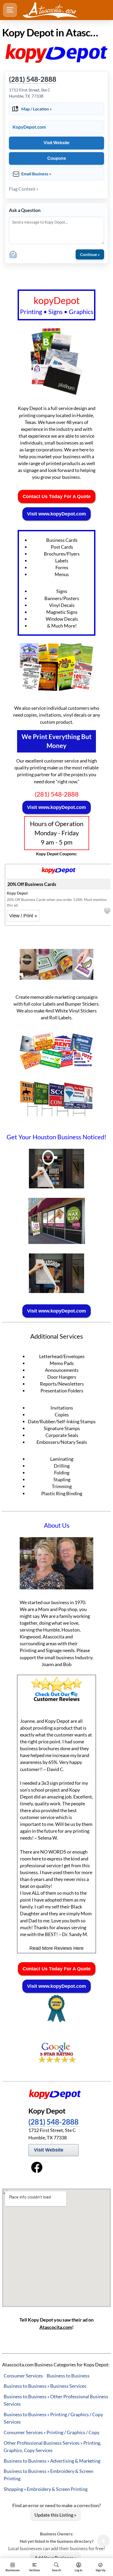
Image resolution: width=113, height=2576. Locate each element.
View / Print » (23, 916)
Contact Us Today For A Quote (57, 496)
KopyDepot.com (29, 127)
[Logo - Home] (50, 10)
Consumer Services (23, 2376)
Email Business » (36, 174)
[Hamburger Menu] (10, 10)
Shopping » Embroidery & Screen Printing (46, 2489)
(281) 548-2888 (33, 79)
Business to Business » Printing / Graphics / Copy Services (53, 2418)
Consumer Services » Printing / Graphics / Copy (52, 2432)
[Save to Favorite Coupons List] (107, 911)
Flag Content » (24, 189)
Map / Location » (37, 109)
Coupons (57, 158)
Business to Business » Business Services (45, 2386)
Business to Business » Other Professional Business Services (56, 2400)
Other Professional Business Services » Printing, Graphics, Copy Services (52, 2447)
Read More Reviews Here (56, 1948)
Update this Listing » (55, 2515)
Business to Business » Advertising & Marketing (52, 2461)
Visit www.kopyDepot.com (56, 514)
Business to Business (68, 2376)
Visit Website (56, 143)
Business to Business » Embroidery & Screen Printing (48, 2475)
